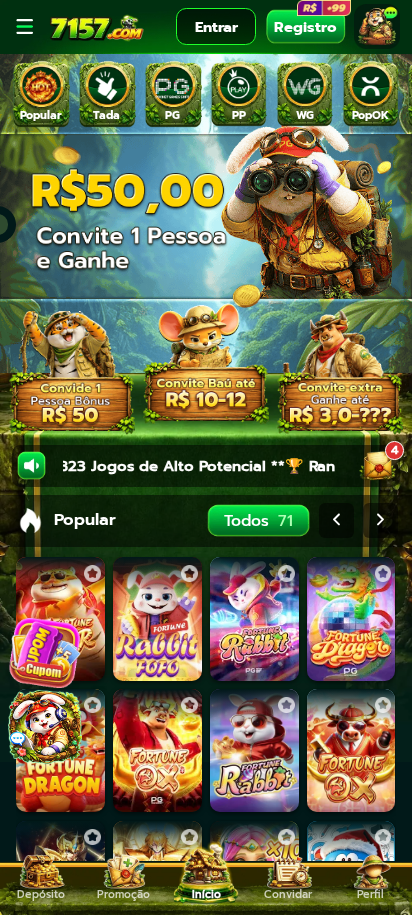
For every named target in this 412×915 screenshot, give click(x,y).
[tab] (41, 95)
